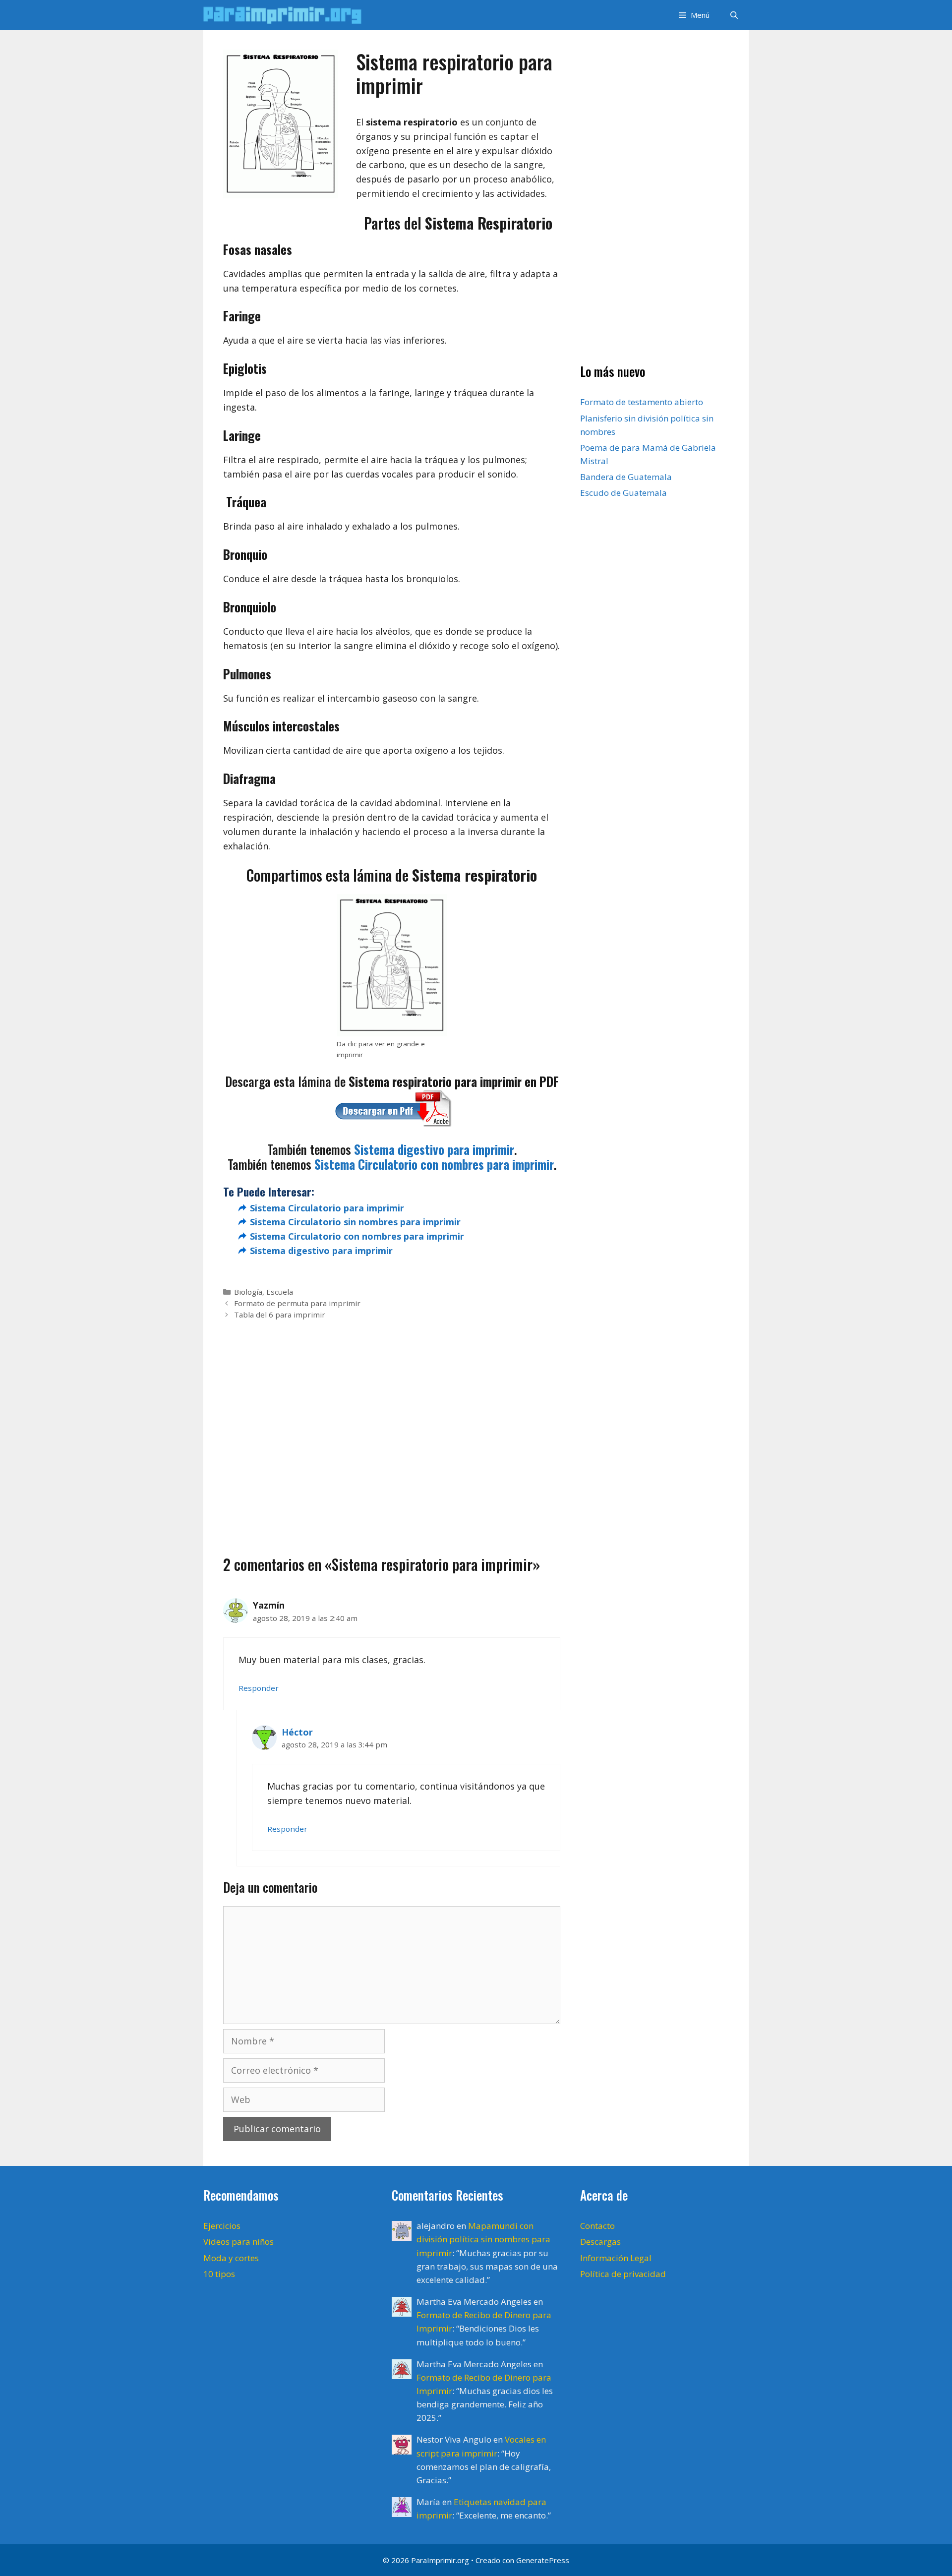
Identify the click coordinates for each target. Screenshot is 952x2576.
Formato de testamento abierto (642, 402)
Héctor (297, 1732)
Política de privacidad (623, 2274)
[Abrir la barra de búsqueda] (734, 15)
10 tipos (219, 2274)
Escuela (280, 1292)
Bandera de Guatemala (626, 477)
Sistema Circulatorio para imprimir (327, 1208)
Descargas (600, 2242)
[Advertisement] (392, 1422)
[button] (693, 15)
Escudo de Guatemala (624, 493)
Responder (259, 1688)
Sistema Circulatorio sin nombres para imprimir (355, 1222)
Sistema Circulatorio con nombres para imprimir (434, 1164)
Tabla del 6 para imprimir (280, 1315)
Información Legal (616, 2258)
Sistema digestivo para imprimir (434, 1149)
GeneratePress (543, 2560)
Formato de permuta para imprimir (297, 1303)
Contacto (597, 2226)
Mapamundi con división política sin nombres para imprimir (483, 2239)
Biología (248, 1292)
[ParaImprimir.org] (285, 15)
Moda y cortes (231, 2258)
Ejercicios (222, 2226)
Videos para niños (238, 2242)
